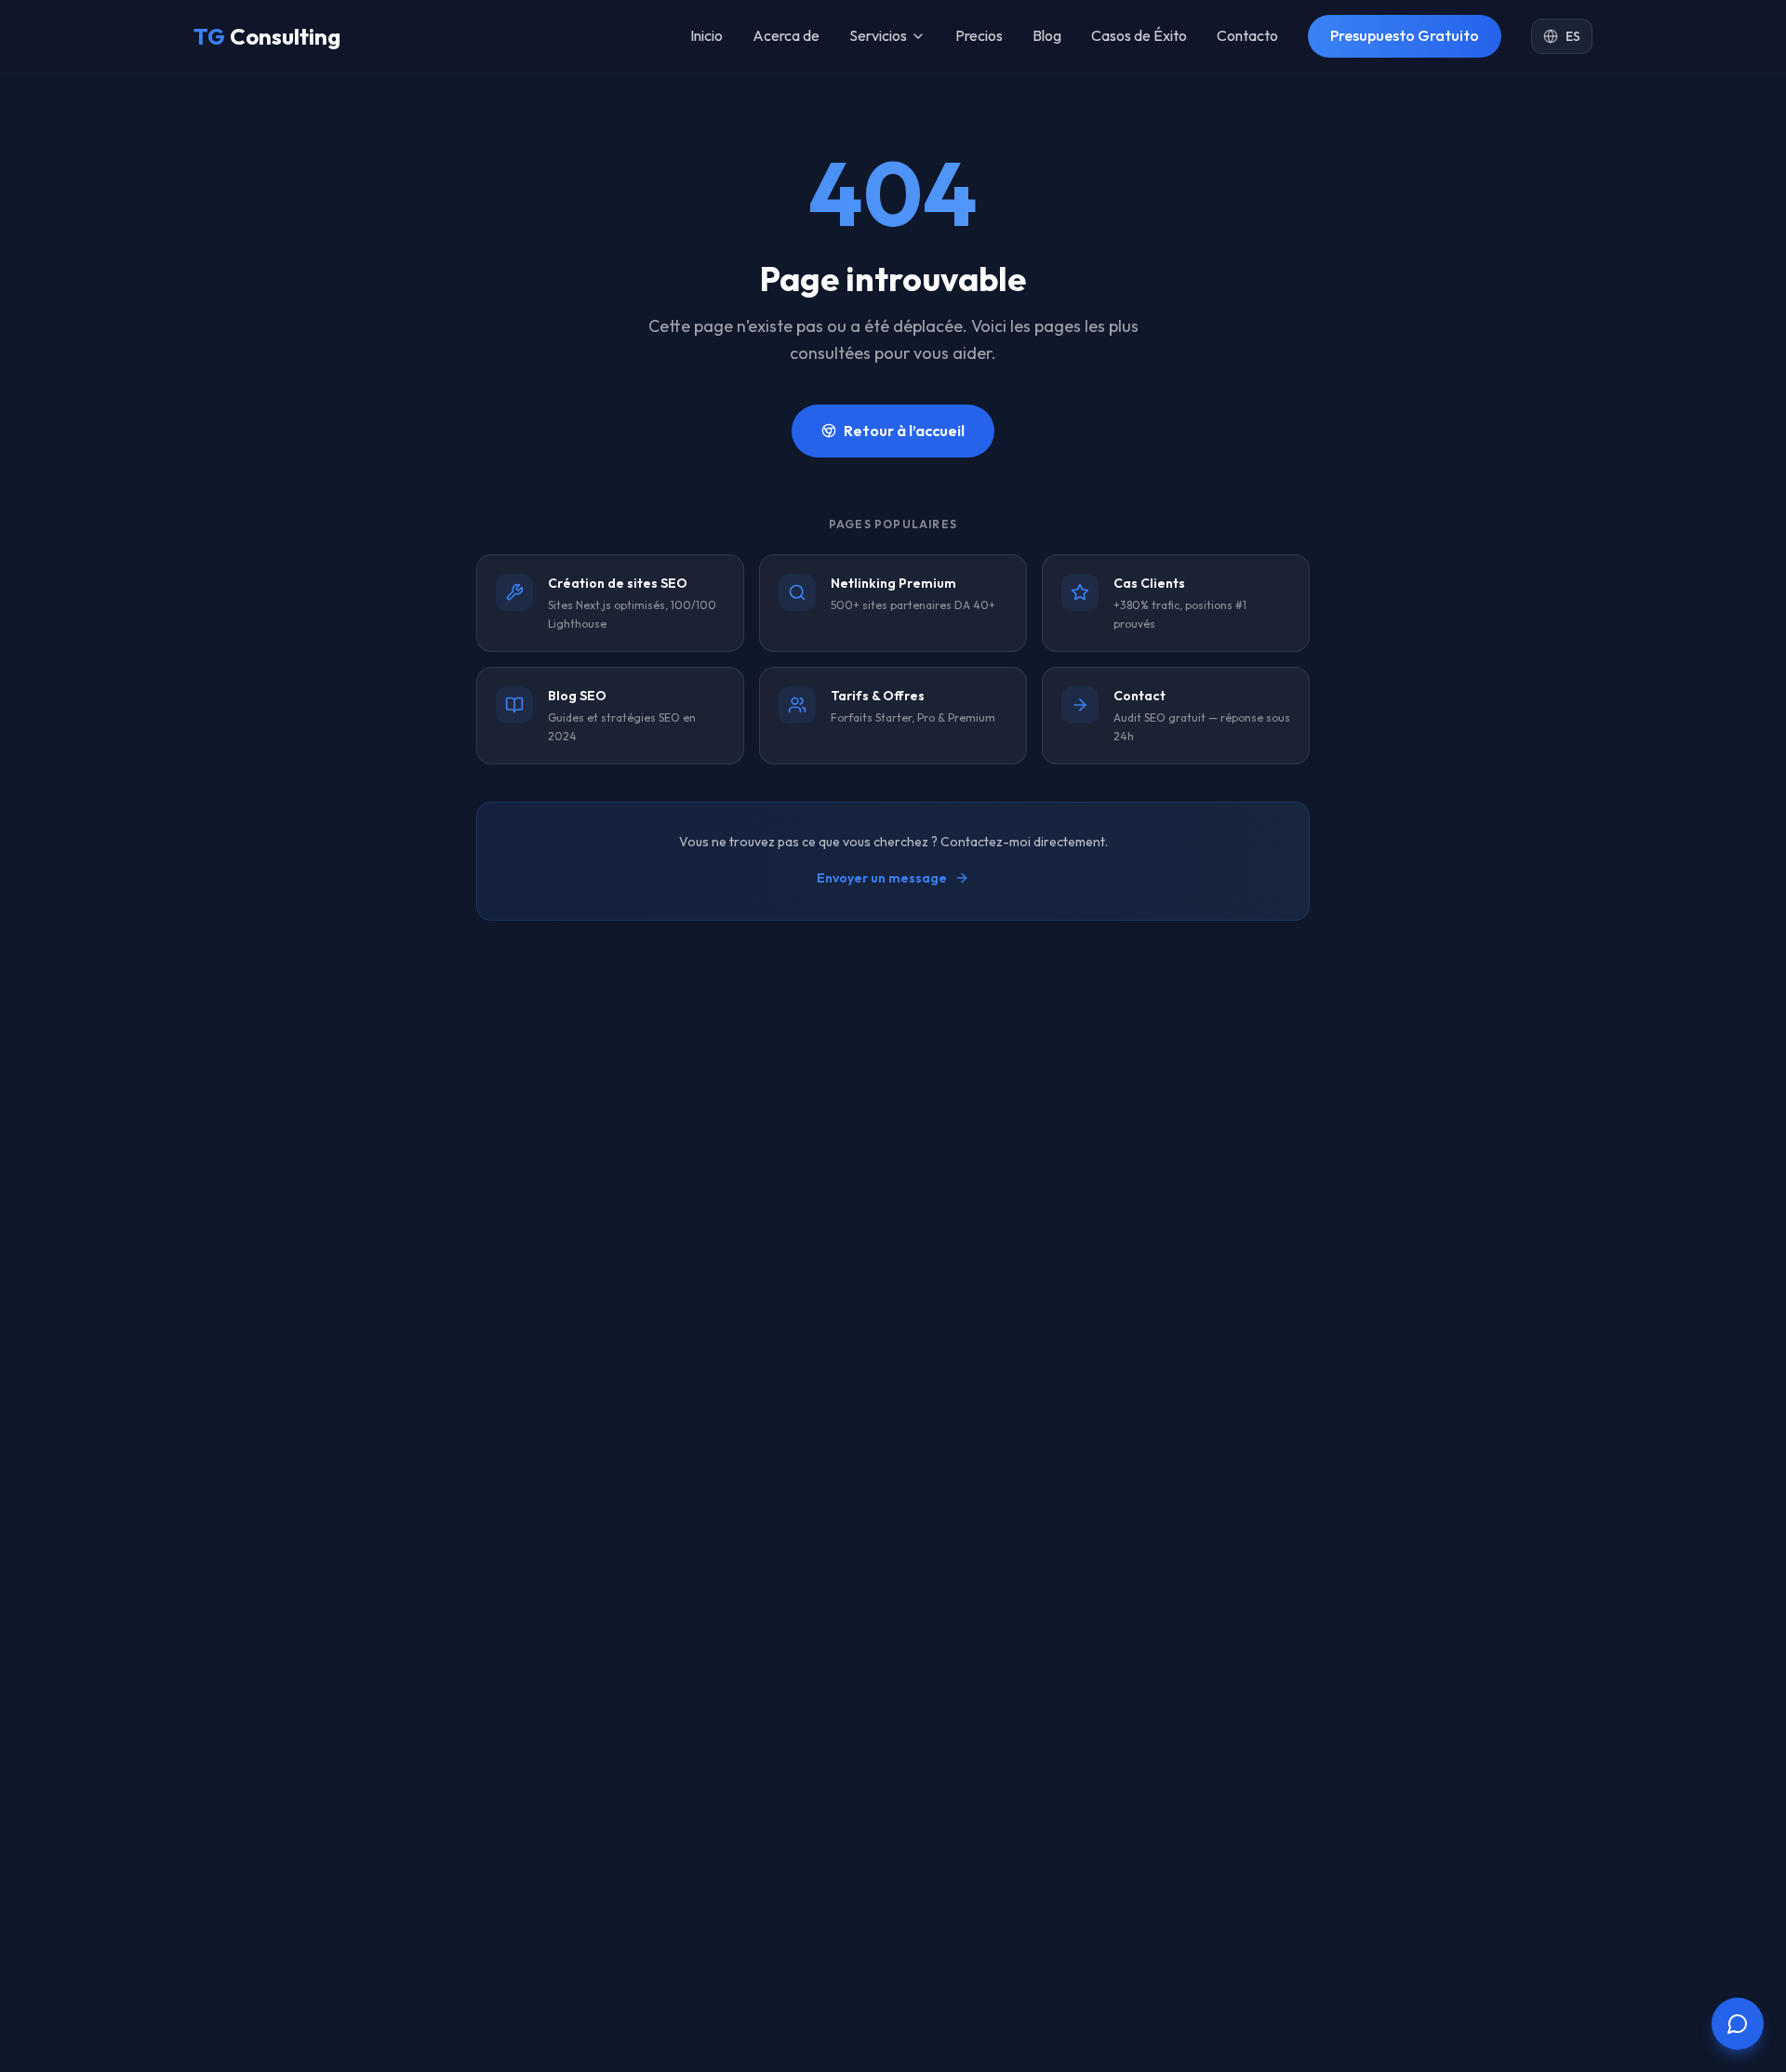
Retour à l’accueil (904, 431)
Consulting (267, 36)
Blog (1047, 35)
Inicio (706, 35)
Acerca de (786, 35)
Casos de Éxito (1139, 35)
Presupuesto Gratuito (1405, 35)
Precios (979, 35)
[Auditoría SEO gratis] (1738, 2024)
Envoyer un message (882, 878)
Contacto (1247, 35)
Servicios (878, 35)
